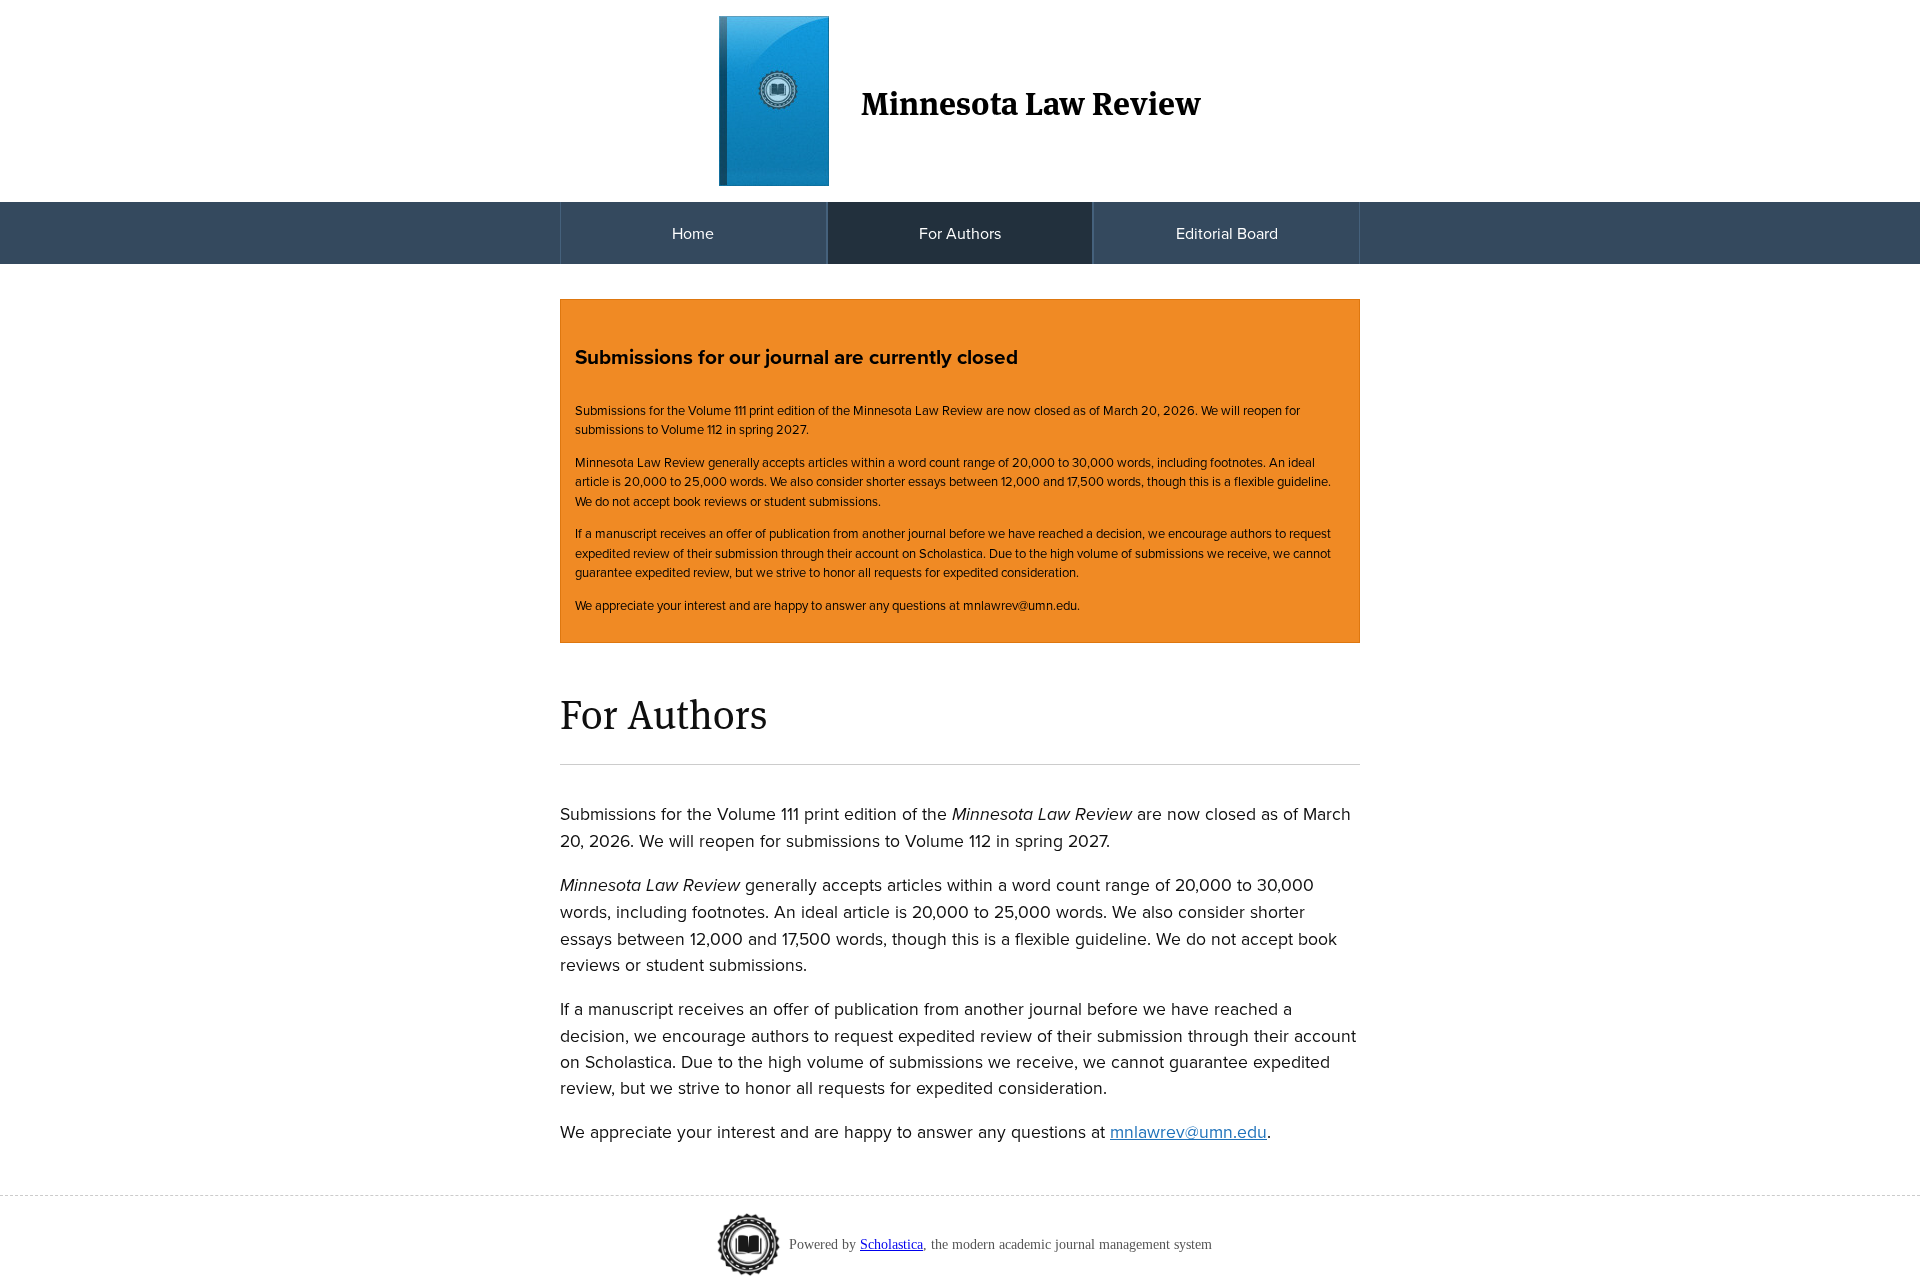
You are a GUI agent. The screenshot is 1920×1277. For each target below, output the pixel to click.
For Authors (960, 233)
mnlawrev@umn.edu (1188, 1131)
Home (693, 233)
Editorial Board (1227, 233)
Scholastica (891, 1244)
